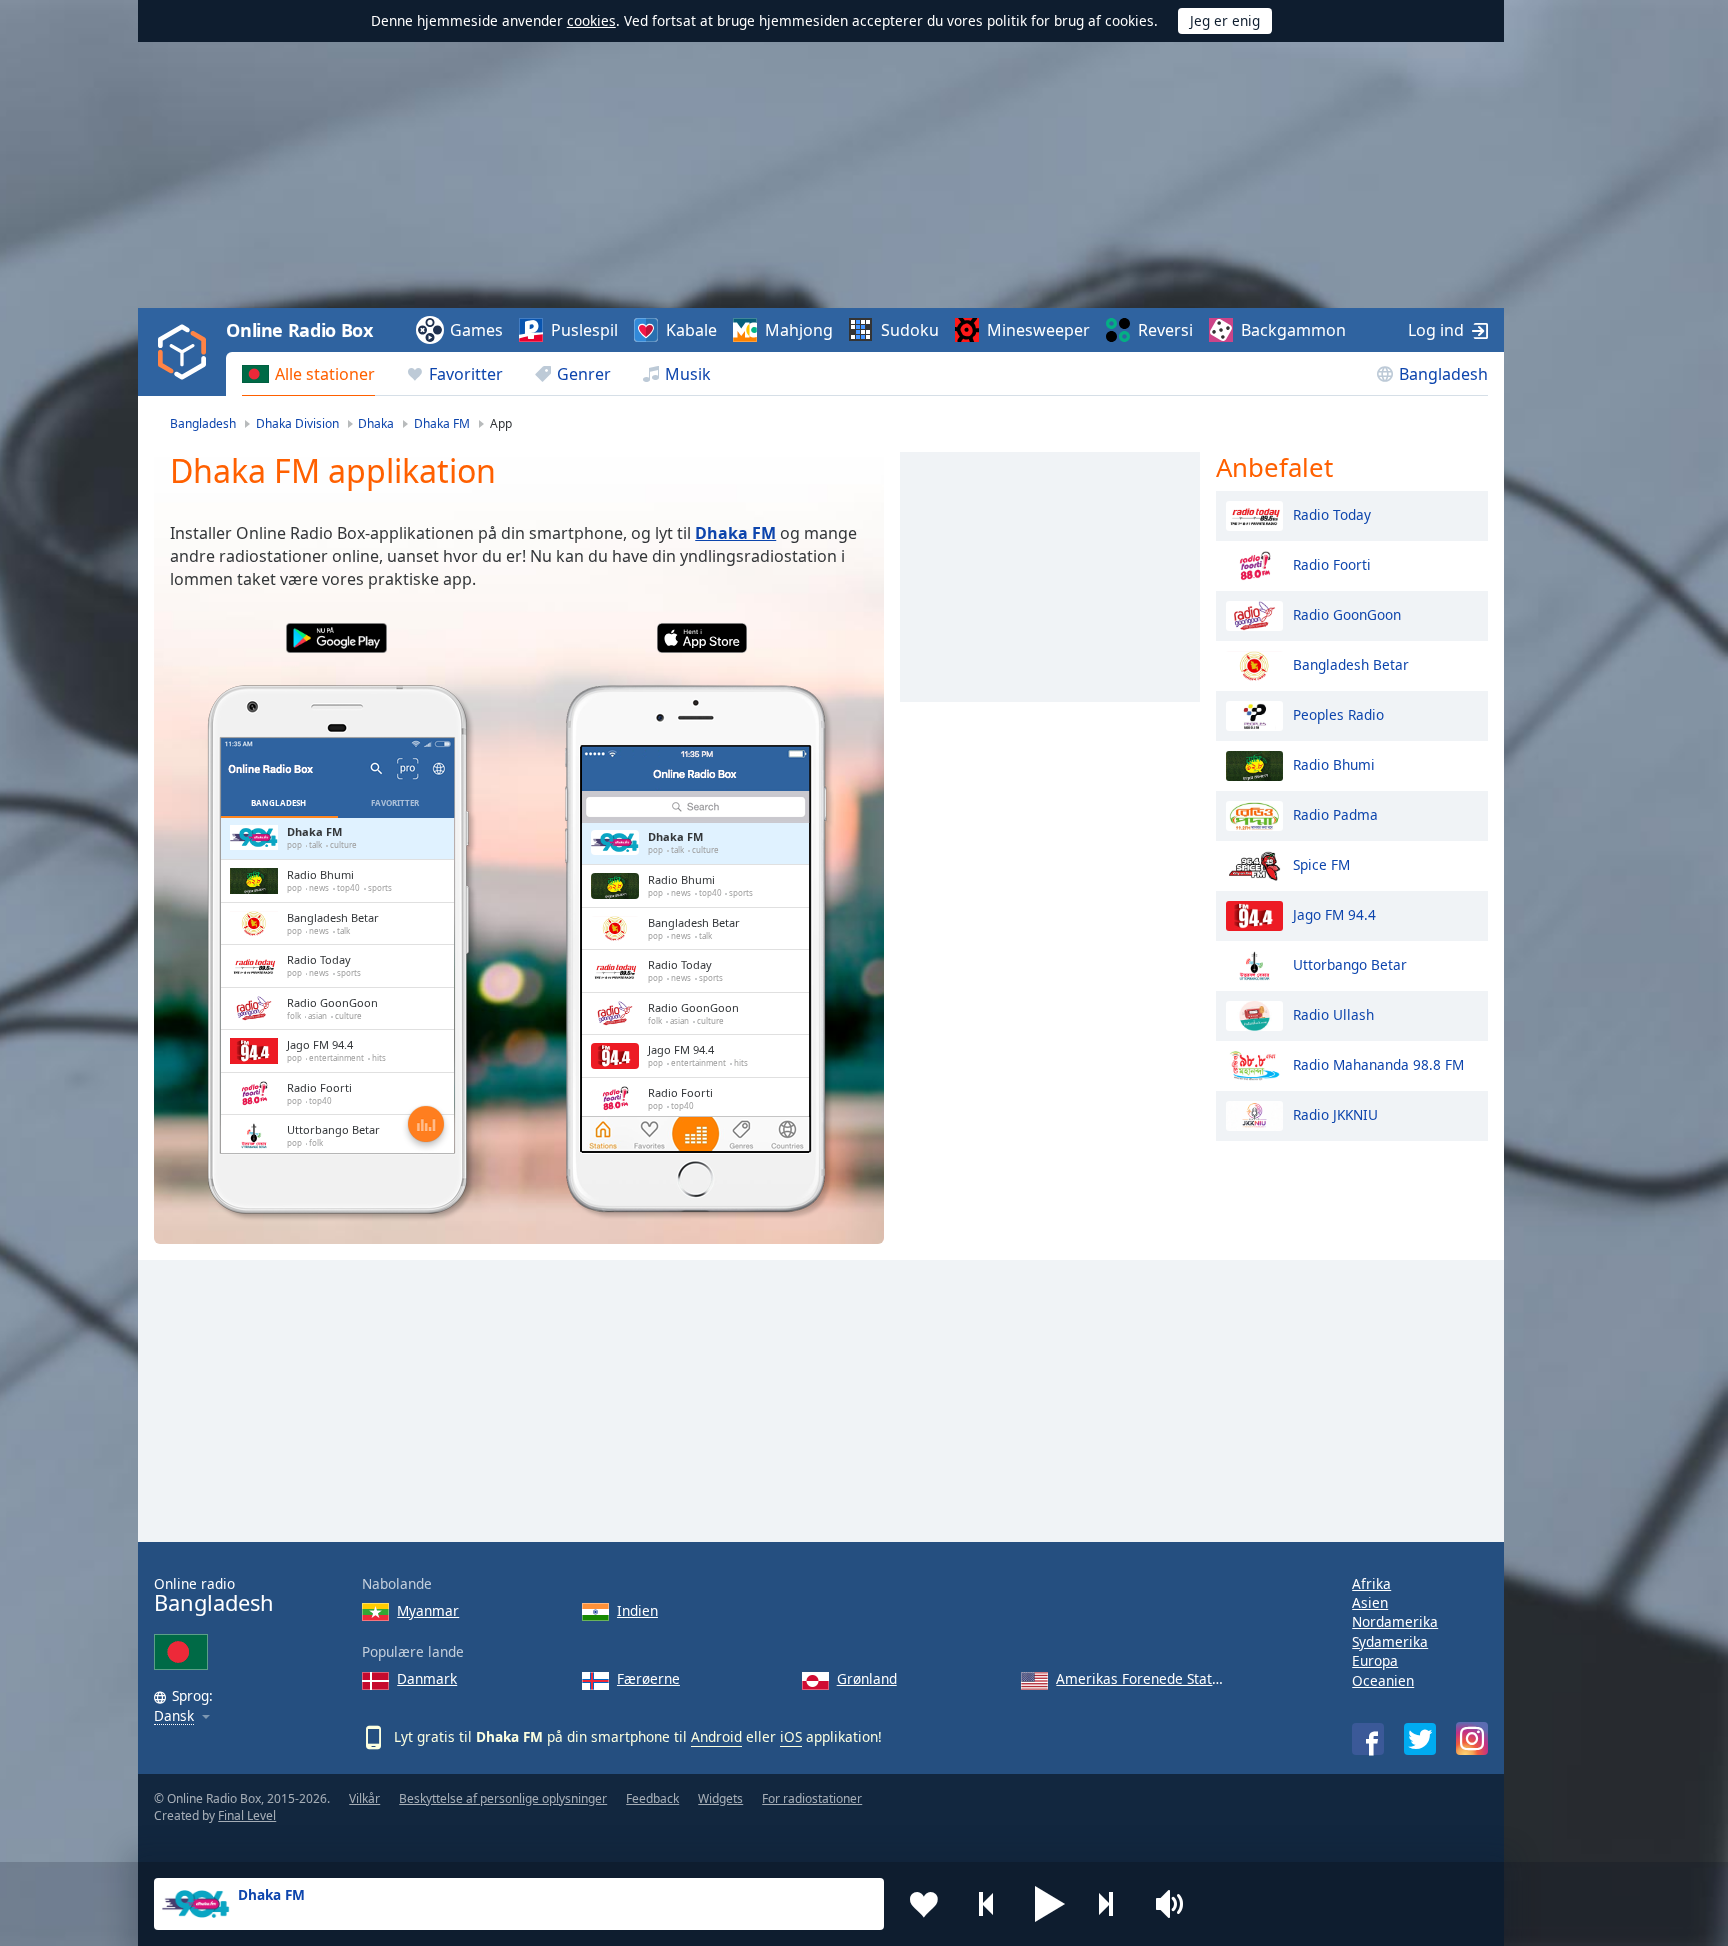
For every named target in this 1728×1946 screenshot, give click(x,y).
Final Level (247, 1815)
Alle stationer (325, 374)
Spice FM (1321, 863)
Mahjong (799, 330)
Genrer (584, 374)
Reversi (1165, 330)
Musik (688, 374)
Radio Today (1332, 513)
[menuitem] (308, 374)
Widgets (720, 1798)
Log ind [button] (1436, 330)
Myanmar (428, 1610)
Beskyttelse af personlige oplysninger (503, 1798)
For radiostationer (812, 1798)
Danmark (427, 1678)
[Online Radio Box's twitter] (1420, 1739)
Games (476, 330)
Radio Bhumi (1334, 763)
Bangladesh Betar (1351, 663)
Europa (1375, 1660)
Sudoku (910, 330)
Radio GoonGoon (1347, 613)
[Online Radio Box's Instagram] (1472, 1738)
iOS (791, 1736)
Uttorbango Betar (1350, 963)
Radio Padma (1335, 813)
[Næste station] (1113, 1904)
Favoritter (466, 374)
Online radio (214, 1595)
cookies (591, 20)
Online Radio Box (299, 330)
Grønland (867, 1678)
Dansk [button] (174, 1716)
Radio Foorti (1332, 563)
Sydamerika (1390, 1641)
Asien (1370, 1602)
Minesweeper (1038, 330)
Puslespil (584, 330)
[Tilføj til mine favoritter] (924, 1904)
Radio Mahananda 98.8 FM (1378, 1063)
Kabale (691, 330)
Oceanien (1383, 1680)
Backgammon (1293, 330)
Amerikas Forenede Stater (1140, 1678)
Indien (637, 1610)
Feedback (652, 1798)
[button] (1050, 1904)
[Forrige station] (987, 1904)
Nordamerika (1395, 1621)
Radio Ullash (1333, 1013)
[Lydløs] (1176, 1904)
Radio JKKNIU (1335, 1113)
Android (716, 1736)
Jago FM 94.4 (1334, 913)
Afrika (1371, 1583)
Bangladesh (1443, 374)
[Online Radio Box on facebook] (1368, 1739)
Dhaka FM (735, 533)
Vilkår (364, 1798)
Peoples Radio (1338, 713)
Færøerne (648, 1678)
